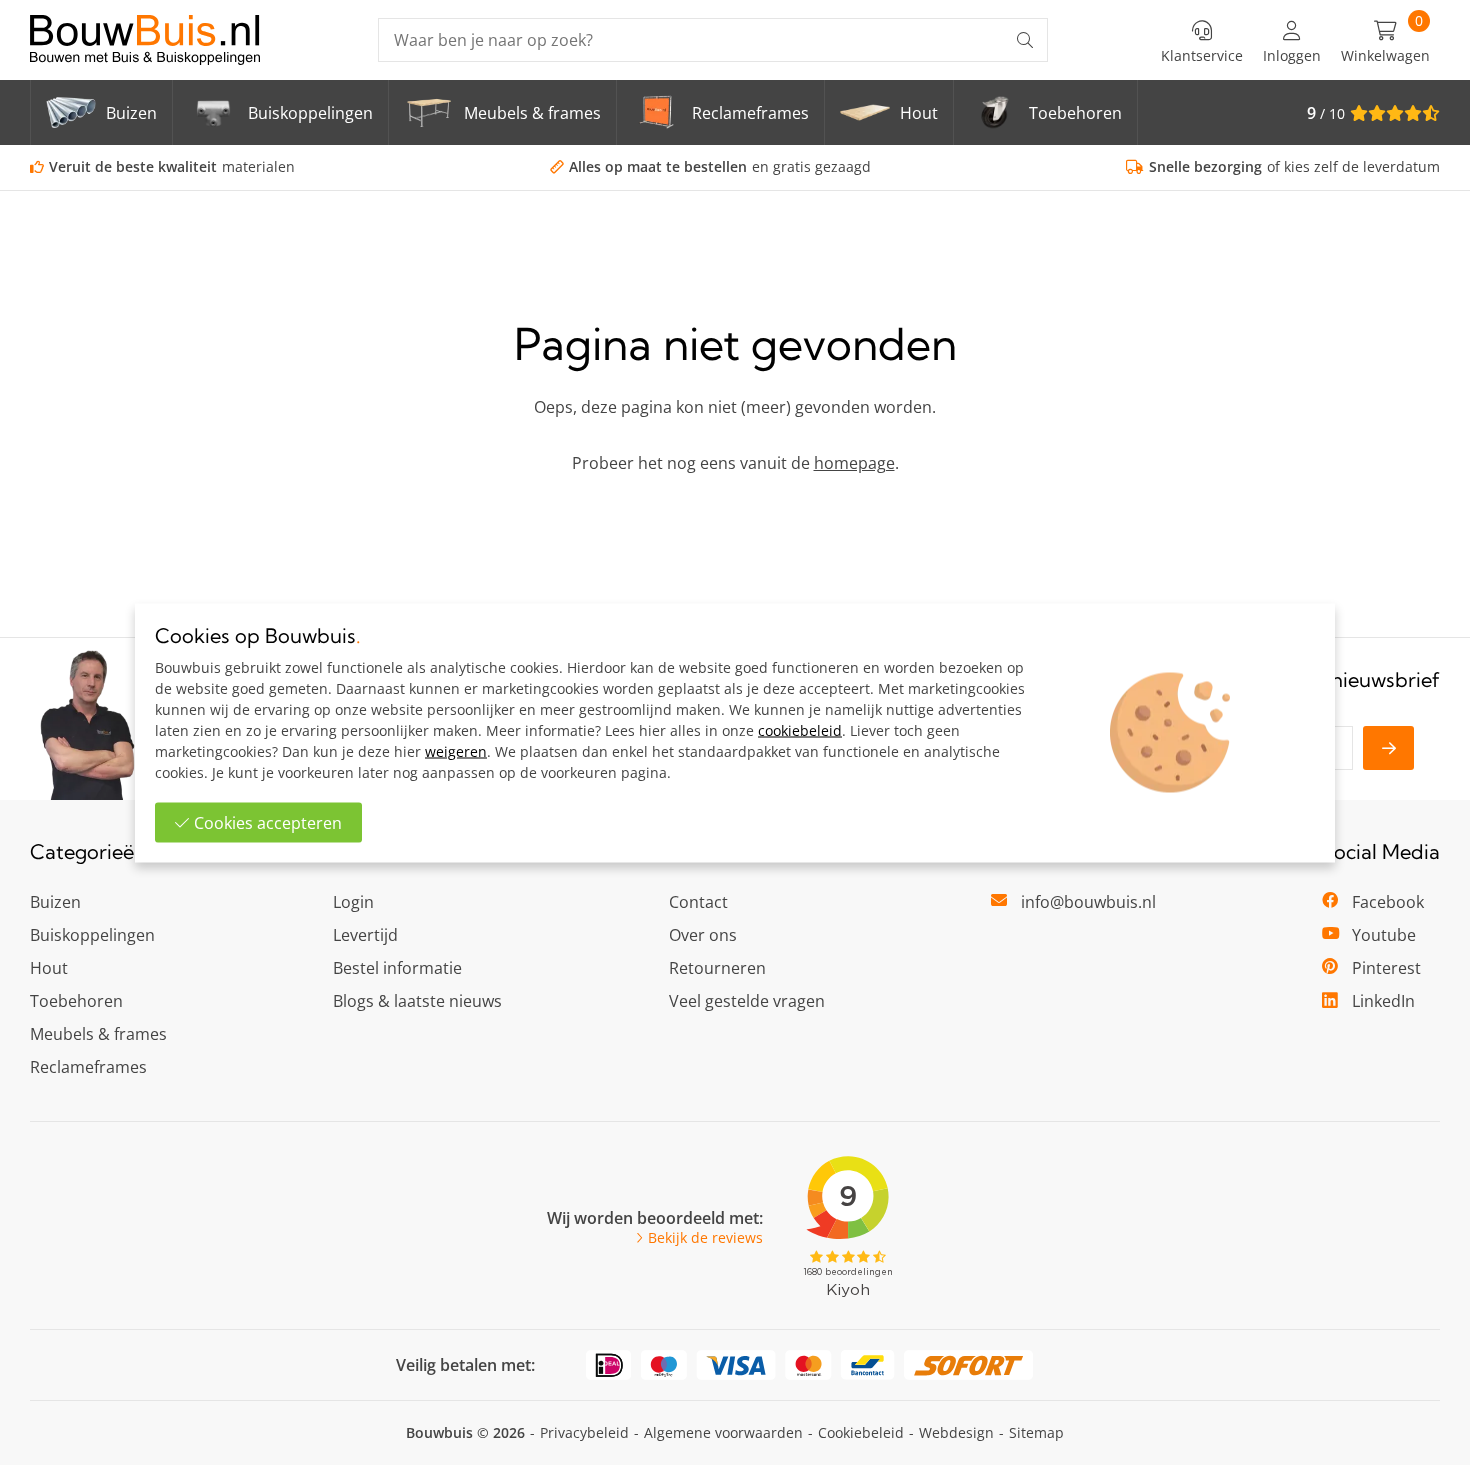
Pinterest (1386, 968)
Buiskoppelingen (92, 935)
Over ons (703, 935)
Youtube (1384, 935)
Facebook (1388, 902)
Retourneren (717, 968)
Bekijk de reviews (705, 1238)
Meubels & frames (98, 1034)
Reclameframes (88, 1067)
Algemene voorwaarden (723, 1432)
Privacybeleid (584, 1432)
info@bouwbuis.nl (1088, 902)
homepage (854, 463)
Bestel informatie (397, 968)
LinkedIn (1383, 1001)
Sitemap (1036, 1432)
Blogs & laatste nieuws (417, 1001)
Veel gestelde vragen (747, 1001)
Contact (698, 902)
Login (353, 902)
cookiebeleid (800, 729)
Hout (49, 968)
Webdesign (956, 1432)
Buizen (55, 902)
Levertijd (365, 935)
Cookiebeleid (861, 1432)
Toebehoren (76, 1001)
